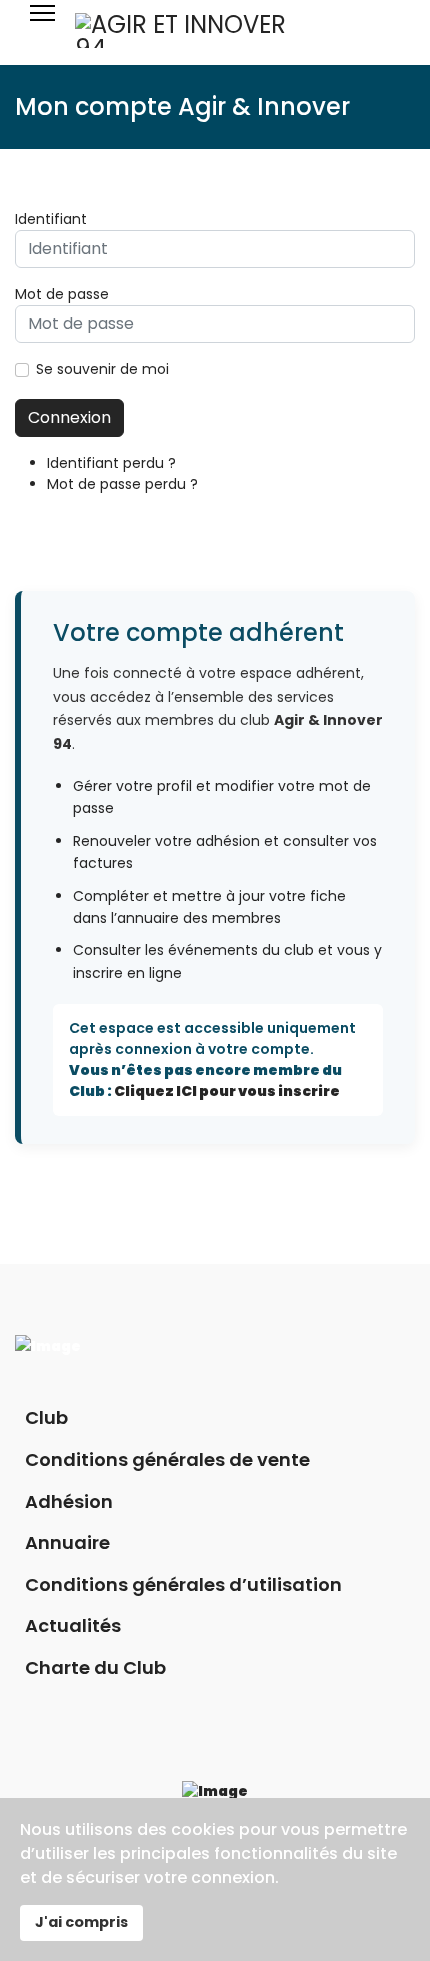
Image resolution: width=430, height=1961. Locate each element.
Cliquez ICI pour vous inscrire (227, 1091)
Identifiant (51, 219)
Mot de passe (62, 294)
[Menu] (42, 30)
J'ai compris (81, 1922)
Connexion (69, 417)
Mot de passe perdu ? (122, 484)
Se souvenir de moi (102, 369)
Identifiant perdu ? (111, 463)
